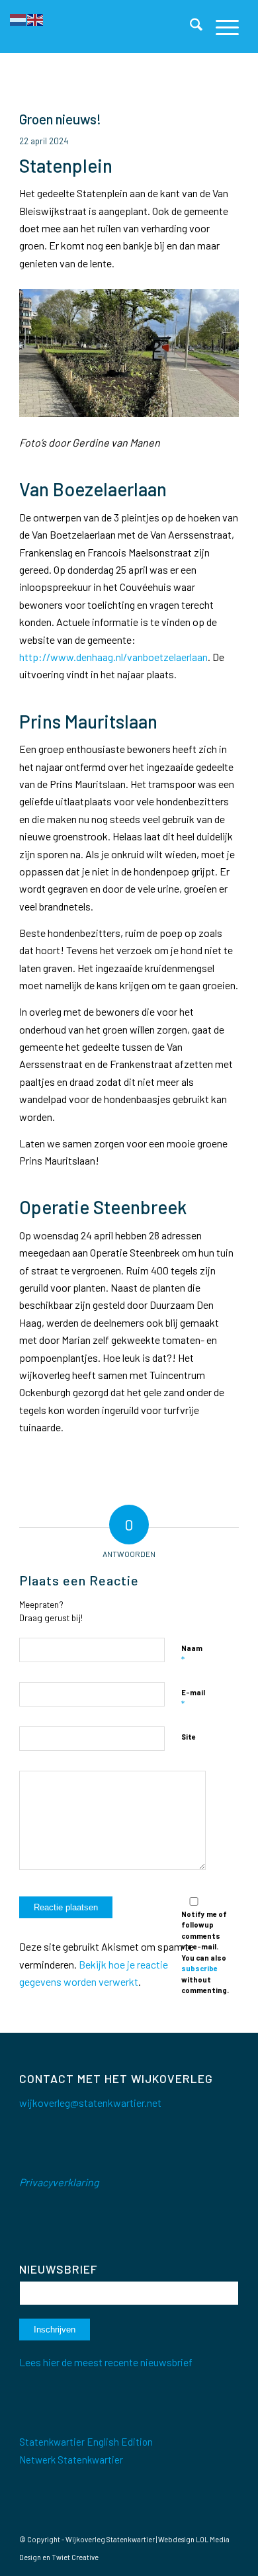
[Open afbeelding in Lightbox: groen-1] (224, 410)
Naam (192, 1654)
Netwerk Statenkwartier (71, 2460)
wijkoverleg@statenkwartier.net (90, 2103)
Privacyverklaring (59, 2182)
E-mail (193, 1699)
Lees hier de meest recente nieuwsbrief (106, 2362)
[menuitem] (190, 26)
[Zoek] (190, 26)
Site (189, 1737)
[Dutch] (19, 18)
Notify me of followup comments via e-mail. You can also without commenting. (205, 1952)
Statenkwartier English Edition (86, 2442)
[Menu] (221, 26)
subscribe (199, 1968)
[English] (36, 18)
